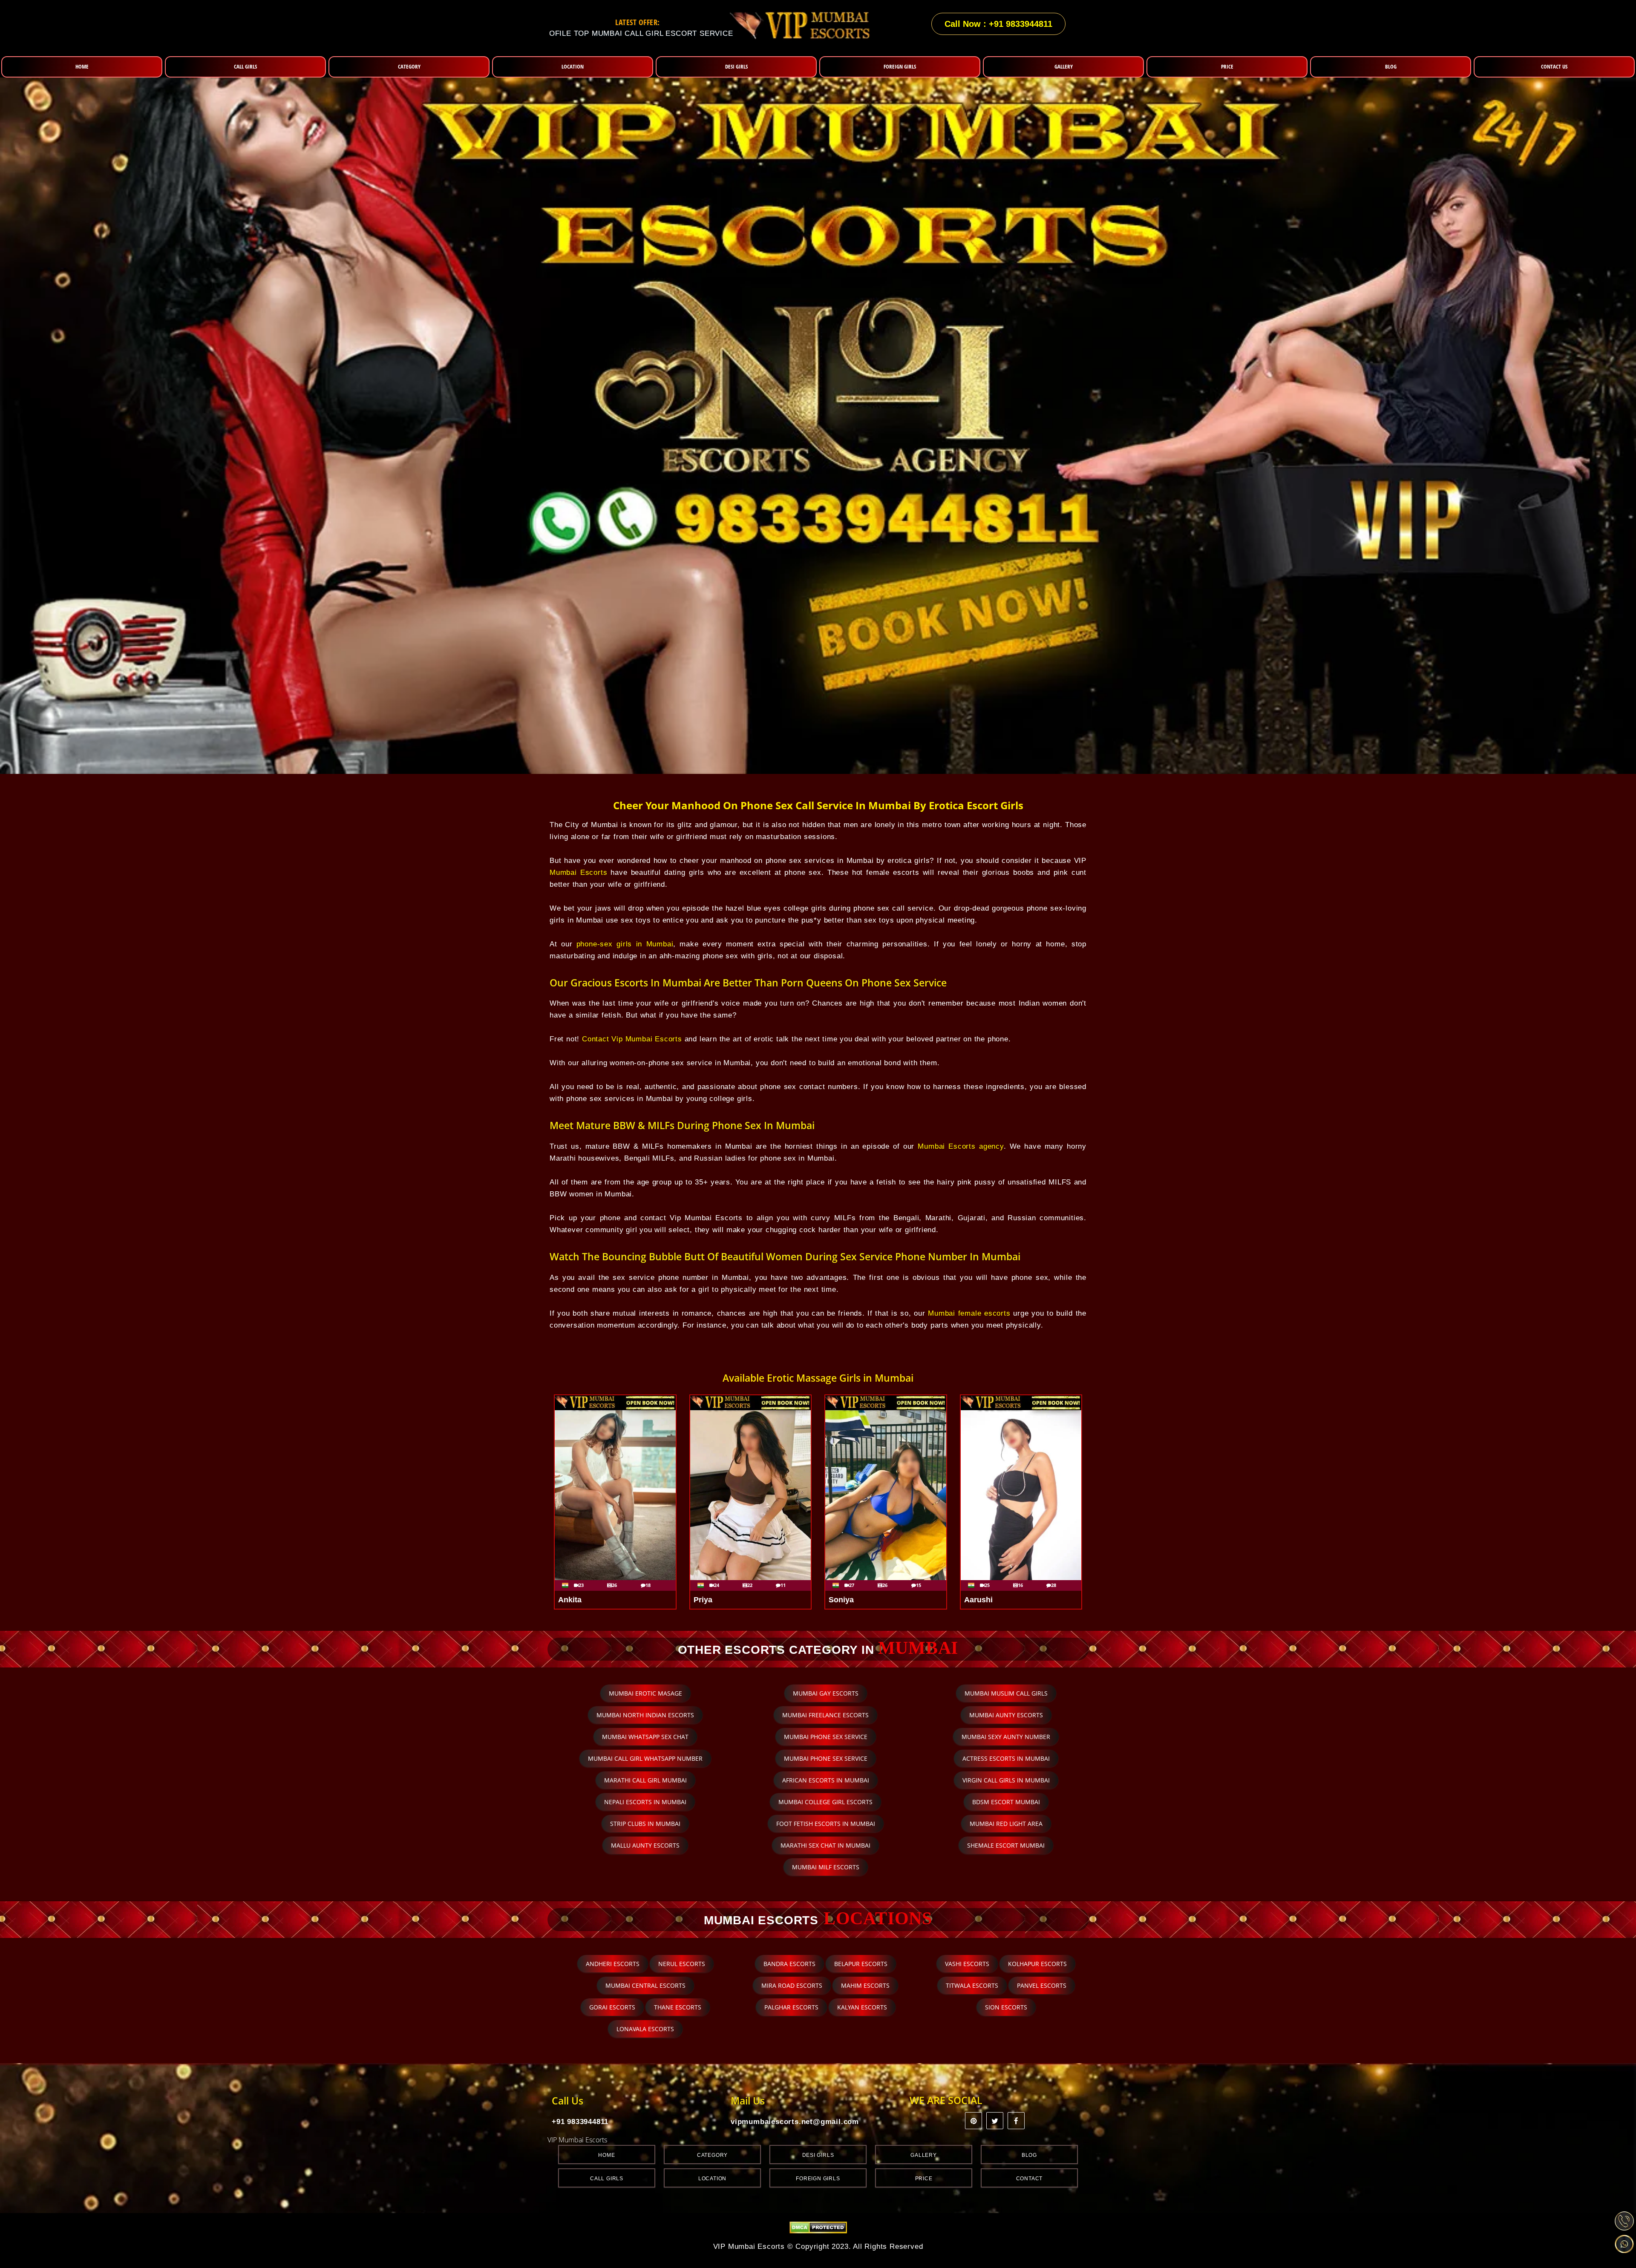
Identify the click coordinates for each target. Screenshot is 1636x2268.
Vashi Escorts (967, 1964)
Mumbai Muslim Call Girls (1006, 1693)
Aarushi (978, 1600)
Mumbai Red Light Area (1006, 1824)
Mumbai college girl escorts (825, 1802)
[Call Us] (1624, 2221)
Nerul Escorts (682, 1964)
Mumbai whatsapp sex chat (645, 1737)
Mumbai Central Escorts (645, 1985)
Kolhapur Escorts (1037, 1964)
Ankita (570, 1600)
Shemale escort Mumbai (1006, 1845)
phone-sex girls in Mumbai (625, 944)
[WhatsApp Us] (1624, 2244)
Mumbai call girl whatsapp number (645, 1758)
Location (712, 2179)
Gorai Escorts (612, 2007)
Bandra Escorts (789, 1964)
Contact (1030, 2179)
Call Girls (607, 2179)
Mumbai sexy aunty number (1006, 1737)
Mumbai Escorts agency (961, 1146)
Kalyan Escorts (862, 2007)
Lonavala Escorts (645, 2029)
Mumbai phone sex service (826, 1737)
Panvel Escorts (1042, 1985)
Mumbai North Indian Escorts (645, 1715)
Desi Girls (818, 2155)
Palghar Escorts (791, 2007)
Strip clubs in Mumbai (645, 1824)
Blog (1029, 2155)
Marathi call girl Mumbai (645, 1780)
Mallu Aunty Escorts (645, 1845)
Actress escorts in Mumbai (1006, 1758)
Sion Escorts (1006, 2007)
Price (924, 2179)
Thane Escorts (678, 2007)
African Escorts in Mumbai (826, 1780)
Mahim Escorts (865, 1985)
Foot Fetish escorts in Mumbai (826, 1824)
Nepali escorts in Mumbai (645, 1802)
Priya (703, 1600)
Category (712, 2155)
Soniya (841, 1600)
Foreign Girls (818, 2179)
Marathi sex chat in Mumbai (825, 1845)
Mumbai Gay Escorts (826, 1693)
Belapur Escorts (861, 1964)
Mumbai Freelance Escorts (825, 1715)
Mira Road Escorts (792, 1985)
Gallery (924, 2155)
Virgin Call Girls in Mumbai (1006, 1780)
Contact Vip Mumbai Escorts (632, 1039)
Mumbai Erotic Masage (645, 1693)
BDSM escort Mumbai (1006, 1802)
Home (606, 2155)
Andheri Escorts (613, 1964)
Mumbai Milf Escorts (826, 1867)
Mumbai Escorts (578, 872)
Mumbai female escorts (969, 1313)
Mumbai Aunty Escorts (1006, 1715)
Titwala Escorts (972, 1985)
